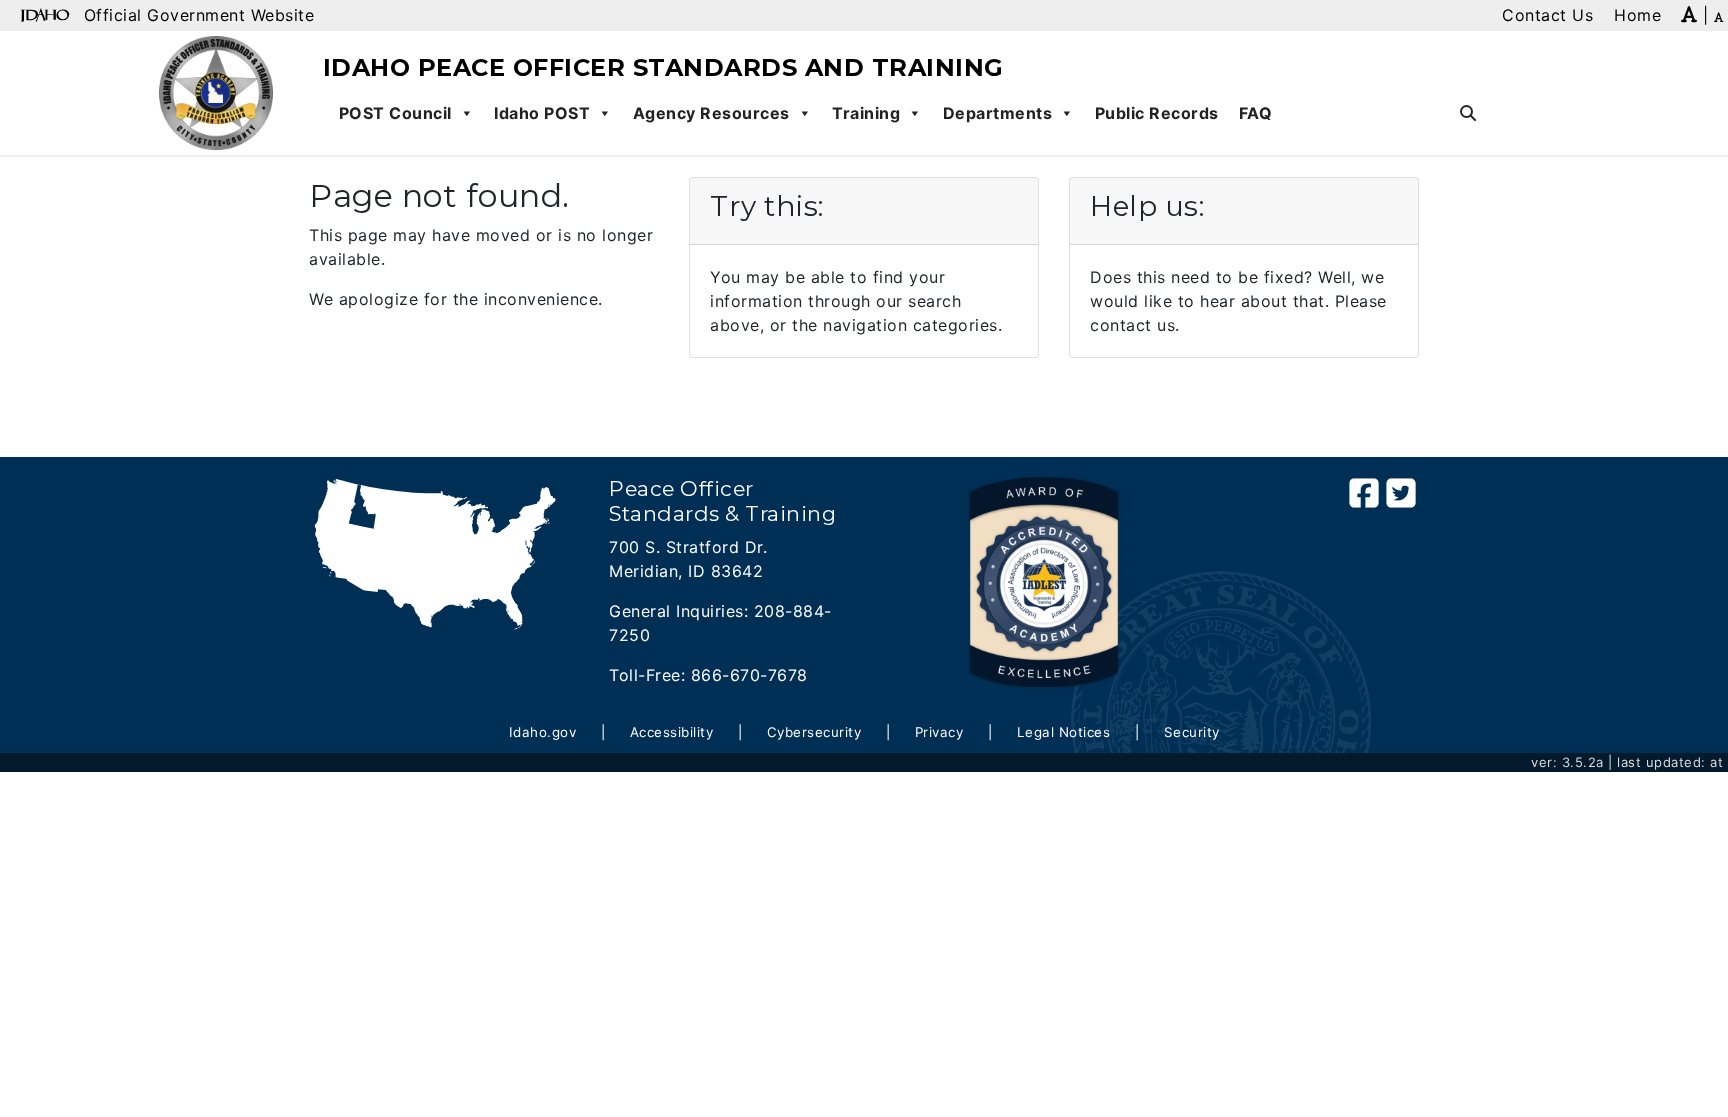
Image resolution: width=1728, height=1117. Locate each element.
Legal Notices (1064, 732)
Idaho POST (542, 113)
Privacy (939, 732)
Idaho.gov (543, 732)
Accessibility (672, 732)
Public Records (1157, 113)
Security (1192, 732)
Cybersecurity (814, 732)
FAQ (1256, 113)
